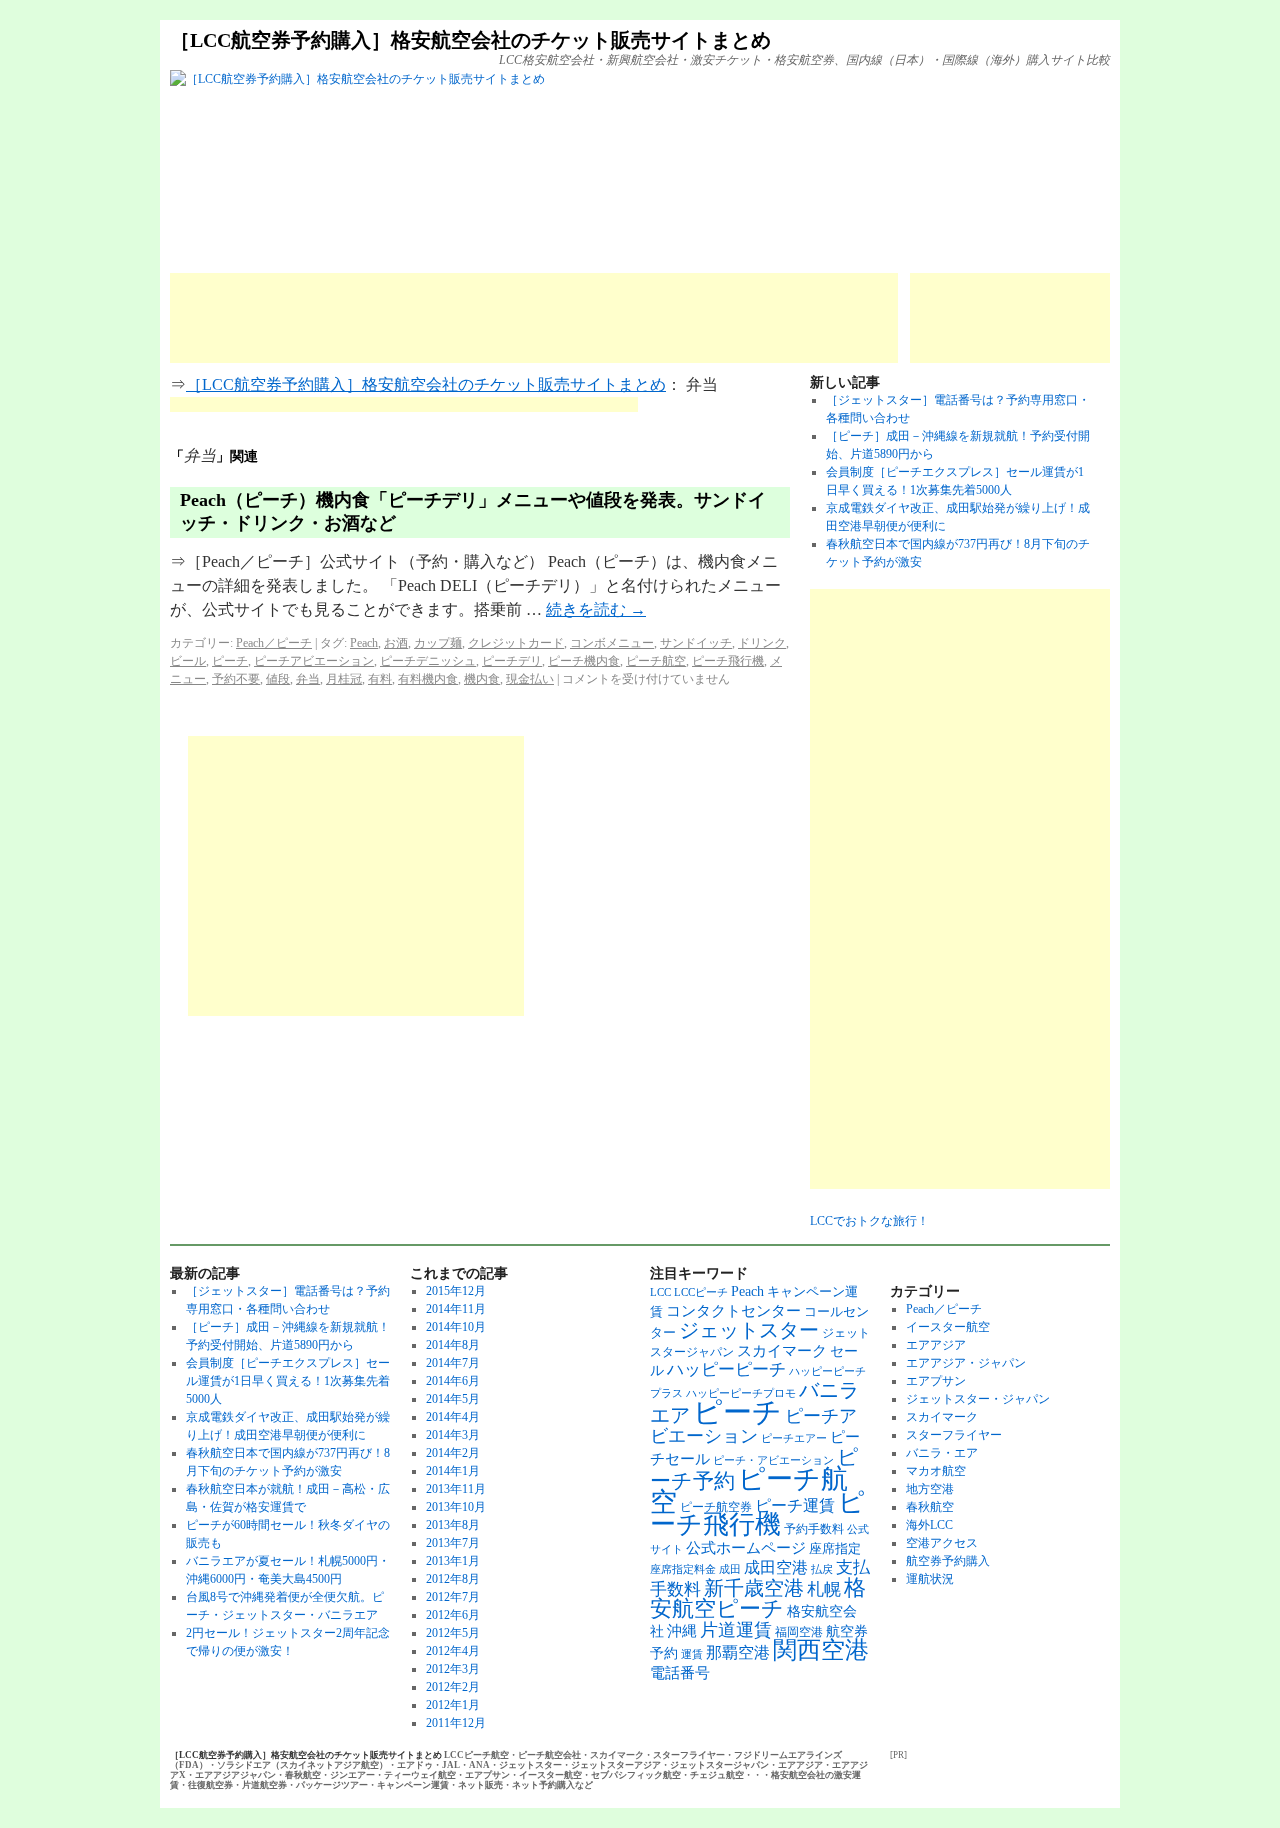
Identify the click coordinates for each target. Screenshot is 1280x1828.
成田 (730, 1569)
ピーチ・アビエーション (773, 1460)
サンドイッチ (696, 643)
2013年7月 (453, 1543)
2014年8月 (453, 1345)
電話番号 (680, 1672)
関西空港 (821, 1650)
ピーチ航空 (656, 661)
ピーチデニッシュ (428, 661)
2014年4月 (453, 1417)
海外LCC (929, 1525)
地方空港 (930, 1489)
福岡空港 (799, 1632)
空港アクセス (942, 1543)
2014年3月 (453, 1435)
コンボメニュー (612, 643)
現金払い (530, 679)
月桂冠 (344, 679)
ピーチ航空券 (716, 1507)
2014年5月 (453, 1399)
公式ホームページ (746, 1547)
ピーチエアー (794, 1438)
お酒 (396, 643)
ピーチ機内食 (584, 661)
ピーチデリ (512, 661)
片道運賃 (736, 1630)
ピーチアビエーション (314, 661)
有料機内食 (428, 679)
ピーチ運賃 (795, 1505)
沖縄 (682, 1630)
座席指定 (835, 1548)
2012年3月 (453, 1669)
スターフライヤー (954, 1435)
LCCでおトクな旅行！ (869, 1221)
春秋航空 (930, 1507)
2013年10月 (456, 1507)
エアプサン (936, 1381)
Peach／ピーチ (274, 643)
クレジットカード (516, 643)
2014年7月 (453, 1363)
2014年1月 (453, 1471)
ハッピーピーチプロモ (741, 1393)
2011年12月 (456, 1723)
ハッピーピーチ (726, 1369)
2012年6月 (453, 1615)
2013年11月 (456, 1489)
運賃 (692, 1654)
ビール (188, 661)
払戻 (822, 1569)
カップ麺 (438, 643)
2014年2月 (453, 1453)
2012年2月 (453, 1687)
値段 (278, 679)
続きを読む (596, 609)
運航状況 (930, 1579)
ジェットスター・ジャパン (978, 1399)
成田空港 (776, 1567)
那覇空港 (738, 1652)
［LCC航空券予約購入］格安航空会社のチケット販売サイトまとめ (470, 40)
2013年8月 (453, 1525)
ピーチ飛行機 (728, 661)
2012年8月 (453, 1579)
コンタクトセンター (733, 1310)
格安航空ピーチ (758, 1598)
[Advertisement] (534, 318)
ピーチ (230, 661)
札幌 (824, 1589)
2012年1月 (453, 1705)
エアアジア (936, 1345)
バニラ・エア (942, 1453)
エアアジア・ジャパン (966, 1363)
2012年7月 (453, 1597)
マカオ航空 (936, 1471)
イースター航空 (948, 1327)
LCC (660, 1292)
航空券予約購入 (948, 1561)
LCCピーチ (701, 1292)
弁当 (308, 679)
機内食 (482, 679)
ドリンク (762, 643)
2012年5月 (453, 1633)
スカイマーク (782, 1350)
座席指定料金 (683, 1569)
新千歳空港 (754, 1588)
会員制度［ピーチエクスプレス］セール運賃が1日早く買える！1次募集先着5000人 (288, 1381)
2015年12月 (456, 1291)
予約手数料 (814, 1529)
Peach (364, 643)
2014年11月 (456, 1309)
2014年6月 (453, 1381)
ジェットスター (749, 1330)
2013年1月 (453, 1561)
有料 (380, 679)
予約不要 (236, 679)
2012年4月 (453, 1651)
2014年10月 (456, 1327)
